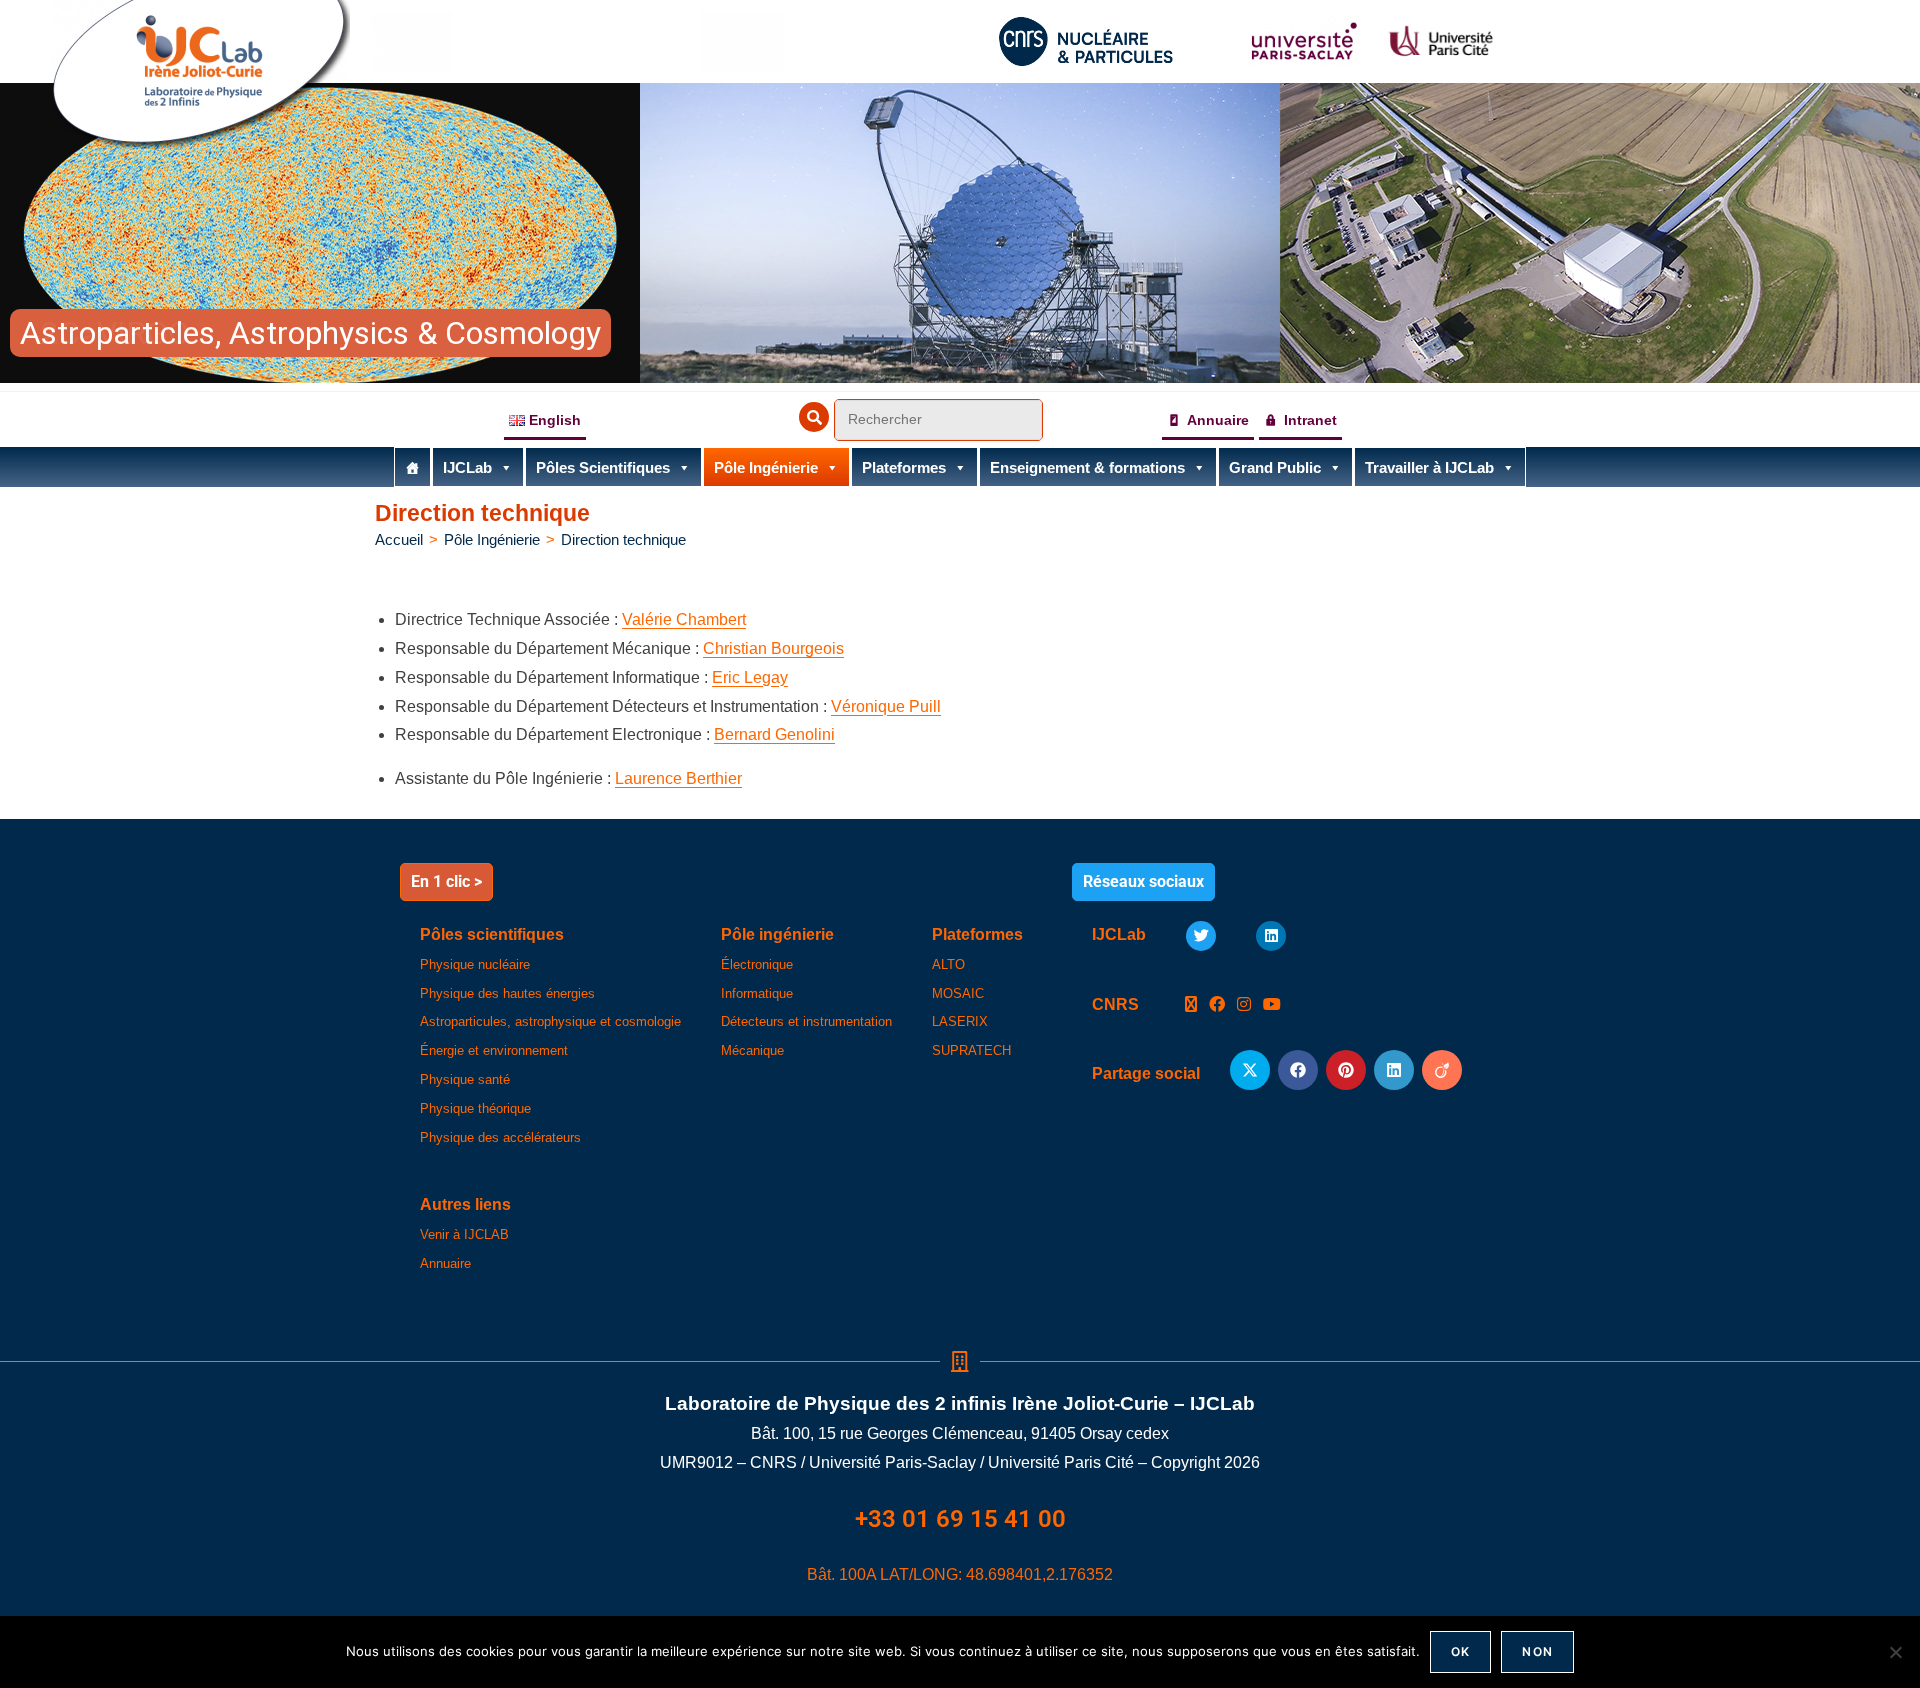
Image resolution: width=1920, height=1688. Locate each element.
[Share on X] (1250, 1070)
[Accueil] (412, 467)
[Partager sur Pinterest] (1346, 1070)
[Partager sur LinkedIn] (1394, 1070)
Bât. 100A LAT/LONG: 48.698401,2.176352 (960, 1574)
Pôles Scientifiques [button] (603, 467)
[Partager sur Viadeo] (1442, 1070)
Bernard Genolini (774, 734)
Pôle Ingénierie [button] (766, 467)
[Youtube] (1272, 1005)
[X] (1191, 1005)
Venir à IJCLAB (464, 1234)
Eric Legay (750, 677)
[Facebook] (1217, 1005)
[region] (960, 233)
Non (1537, 1651)
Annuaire (1218, 420)
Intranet (1310, 420)
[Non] (1895, 1652)
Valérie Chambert (684, 619)
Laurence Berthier (678, 778)
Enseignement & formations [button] (1087, 467)
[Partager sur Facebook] (1298, 1070)
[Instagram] (1244, 1005)
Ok (1460, 1651)
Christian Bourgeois (773, 648)
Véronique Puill (886, 706)
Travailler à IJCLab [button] (1429, 467)
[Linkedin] (1271, 936)
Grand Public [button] (1275, 467)
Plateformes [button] (904, 467)
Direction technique (623, 539)
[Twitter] (1201, 936)
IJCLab (467, 467)
